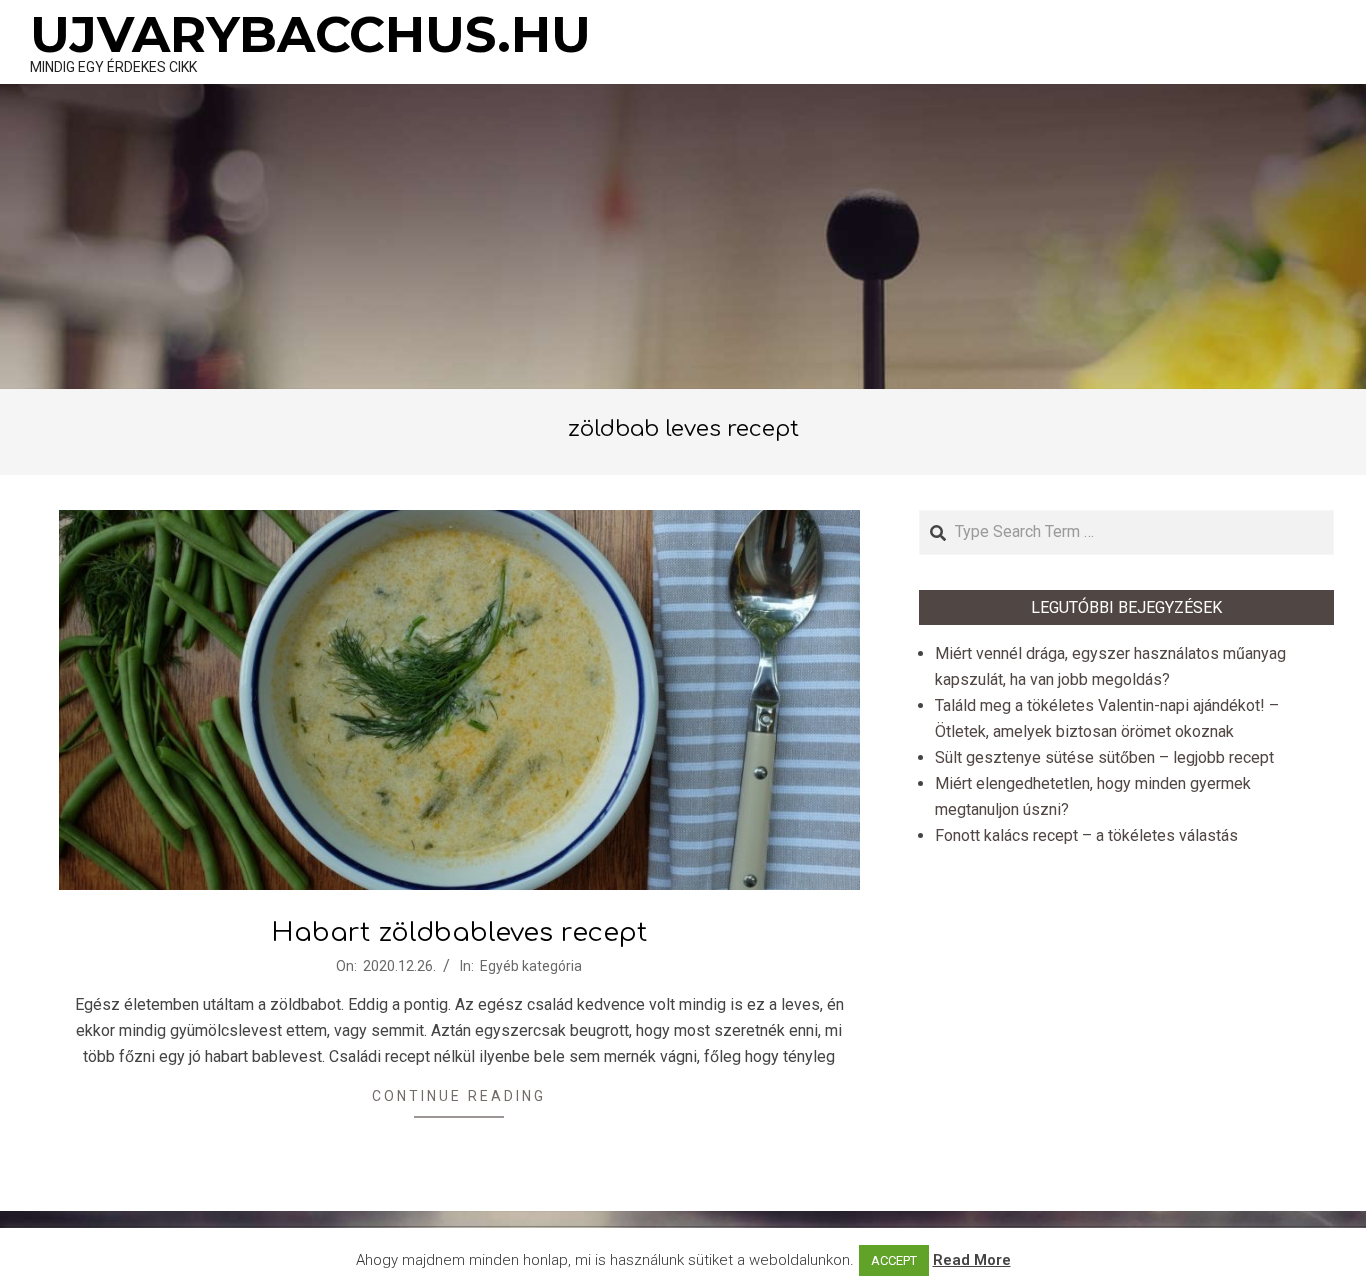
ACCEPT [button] (894, 1260)
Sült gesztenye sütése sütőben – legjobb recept (1104, 757)
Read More (972, 1260)
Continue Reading (459, 1096)
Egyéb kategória (531, 966)
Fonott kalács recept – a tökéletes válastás (1086, 835)
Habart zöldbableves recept (459, 932)
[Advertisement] (683, 239)
